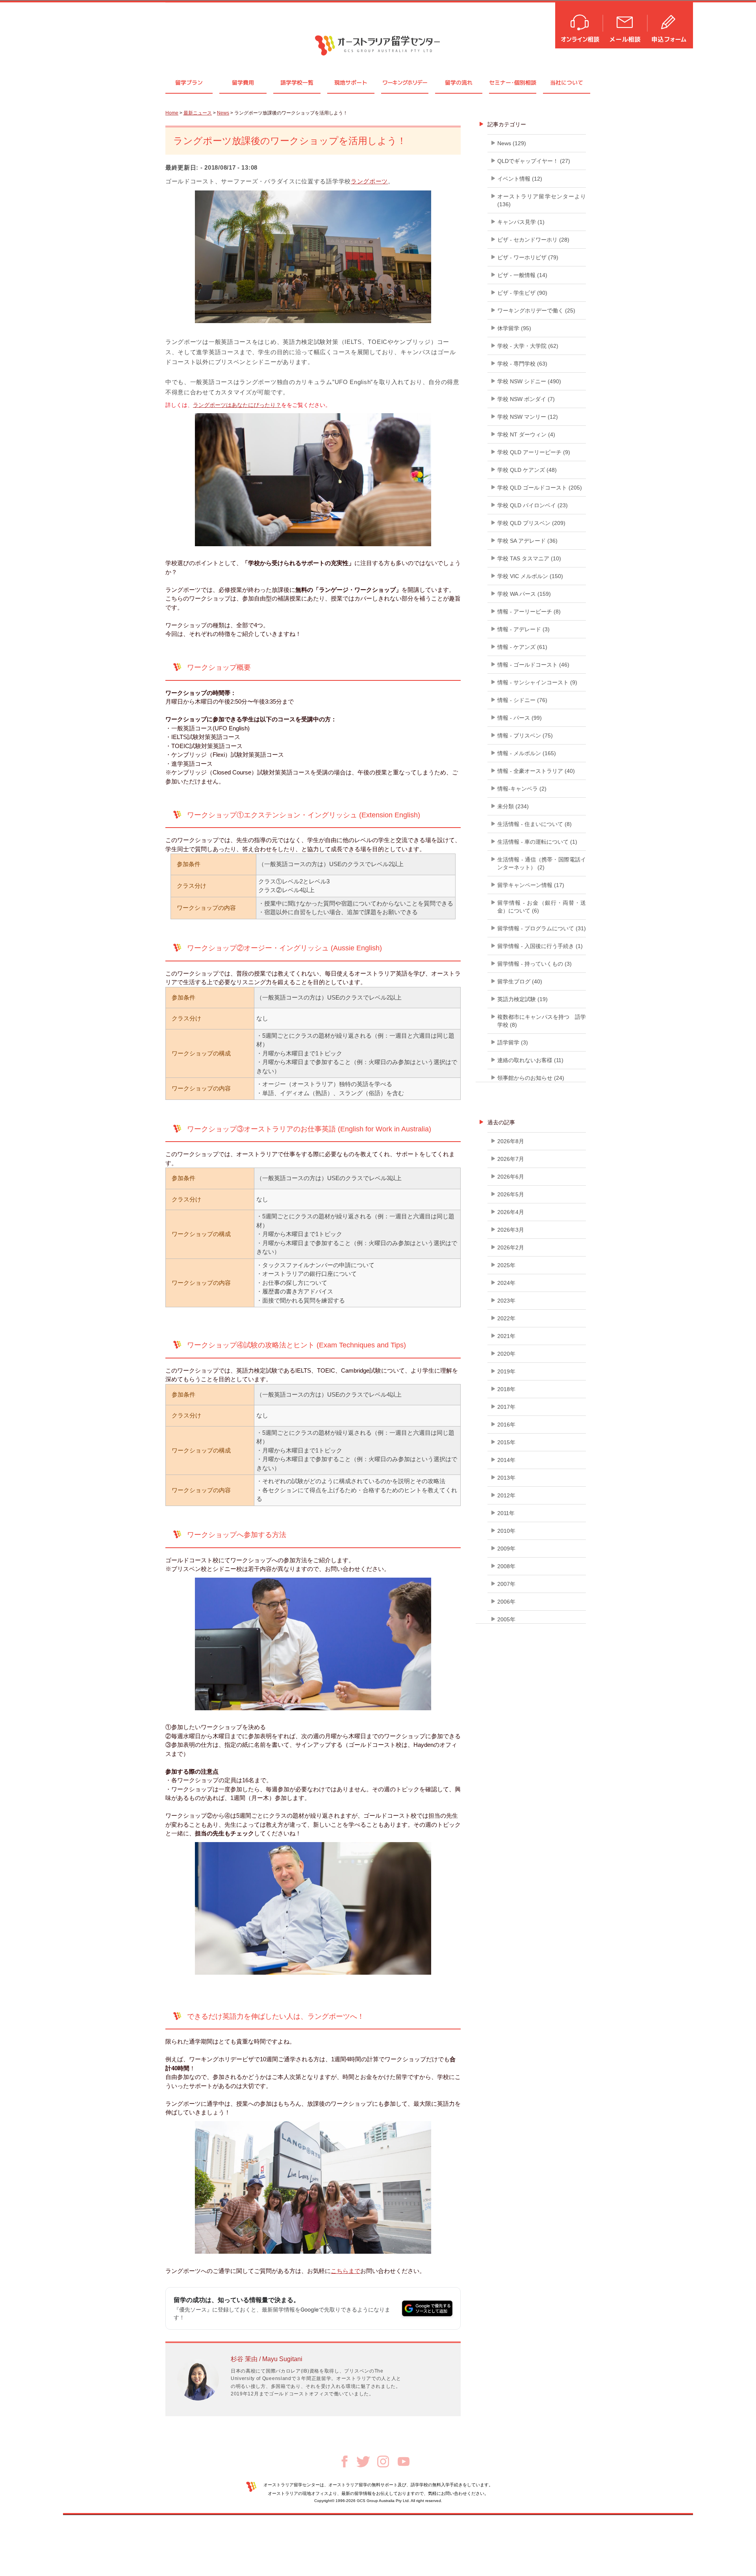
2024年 (506, 1283)
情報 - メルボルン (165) (527, 753)
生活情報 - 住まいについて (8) (535, 824)
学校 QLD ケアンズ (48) (527, 470)
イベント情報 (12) (520, 179)
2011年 (506, 1513)
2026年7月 (511, 1159)
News (223, 113)
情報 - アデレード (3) (523, 629)
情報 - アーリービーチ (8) (529, 612)
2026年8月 (511, 1141)
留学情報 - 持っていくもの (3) (535, 964)
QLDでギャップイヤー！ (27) (534, 161)
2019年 (506, 1371)
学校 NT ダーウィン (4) (526, 434)
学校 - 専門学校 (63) (522, 364)
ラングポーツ (369, 181)
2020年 (506, 1354)
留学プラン (189, 82)
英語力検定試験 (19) (523, 999)
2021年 (506, 1336)
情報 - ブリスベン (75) (525, 735)
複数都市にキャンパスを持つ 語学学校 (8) (542, 1021)
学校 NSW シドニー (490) (529, 381)
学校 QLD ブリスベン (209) (531, 523)
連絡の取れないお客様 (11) (530, 1060)
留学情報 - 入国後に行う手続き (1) (540, 946)
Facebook (345, 2461)
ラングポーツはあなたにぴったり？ (237, 405)
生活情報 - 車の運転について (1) (537, 842)
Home (172, 113)
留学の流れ (459, 82)
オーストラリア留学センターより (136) (542, 200)
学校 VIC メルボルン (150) (530, 576)
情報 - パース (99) (520, 718)
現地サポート (351, 82)
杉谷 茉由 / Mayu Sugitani (267, 2359)
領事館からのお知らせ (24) (531, 1078)
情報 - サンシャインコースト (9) (537, 682)
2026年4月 (511, 1212)
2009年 (506, 1549)
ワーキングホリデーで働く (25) (536, 310)
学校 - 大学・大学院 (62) (528, 346)
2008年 (506, 1566)
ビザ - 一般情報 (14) (522, 275)
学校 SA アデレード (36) (527, 541)
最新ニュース (198, 113)
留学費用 (243, 82)
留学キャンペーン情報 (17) (531, 885)
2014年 (506, 1460)
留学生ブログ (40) (520, 981)
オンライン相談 (579, 25)
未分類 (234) (513, 806)
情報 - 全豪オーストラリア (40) (536, 771)
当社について (567, 82)
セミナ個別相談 (513, 82)
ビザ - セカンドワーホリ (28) (533, 240)
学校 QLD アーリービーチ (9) (534, 452)
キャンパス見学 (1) (521, 222)
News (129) (512, 143)
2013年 (506, 1478)
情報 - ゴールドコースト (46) (533, 665)
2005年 (506, 1619)
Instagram (383, 2461)
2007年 (506, 1584)
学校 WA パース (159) (524, 594)
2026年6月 (511, 1177)
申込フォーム (671, 25)
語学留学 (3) (513, 1042)
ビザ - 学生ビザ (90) (522, 293)
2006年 (506, 1602)
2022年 (506, 1318)
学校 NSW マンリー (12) (528, 417)
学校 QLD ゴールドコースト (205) (540, 488)
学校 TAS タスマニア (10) (529, 558)
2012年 (506, 1495)
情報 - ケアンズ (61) (522, 647)
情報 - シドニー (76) (522, 700)
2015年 (506, 1442)
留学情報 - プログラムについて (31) (542, 928)
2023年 (506, 1301)
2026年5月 (511, 1194)
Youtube (404, 2461)
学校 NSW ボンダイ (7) (526, 399)
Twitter (363, 2462)
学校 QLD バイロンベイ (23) (533, 505)
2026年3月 (511, 1230)
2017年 (506, 1407)
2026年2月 (511, 1247)
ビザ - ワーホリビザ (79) (528, 257)
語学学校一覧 (297, 82)
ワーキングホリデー (405, 82)
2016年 (506, 1425)
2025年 (506, 1265)
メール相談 (626, 25)
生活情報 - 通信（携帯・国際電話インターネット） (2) (542, 863)
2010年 (506, 1531)
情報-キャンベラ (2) (522, 789)
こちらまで (346, 2271)
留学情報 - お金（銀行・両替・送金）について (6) (542, 907)
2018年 (506, 1389)
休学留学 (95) (514, 328)
